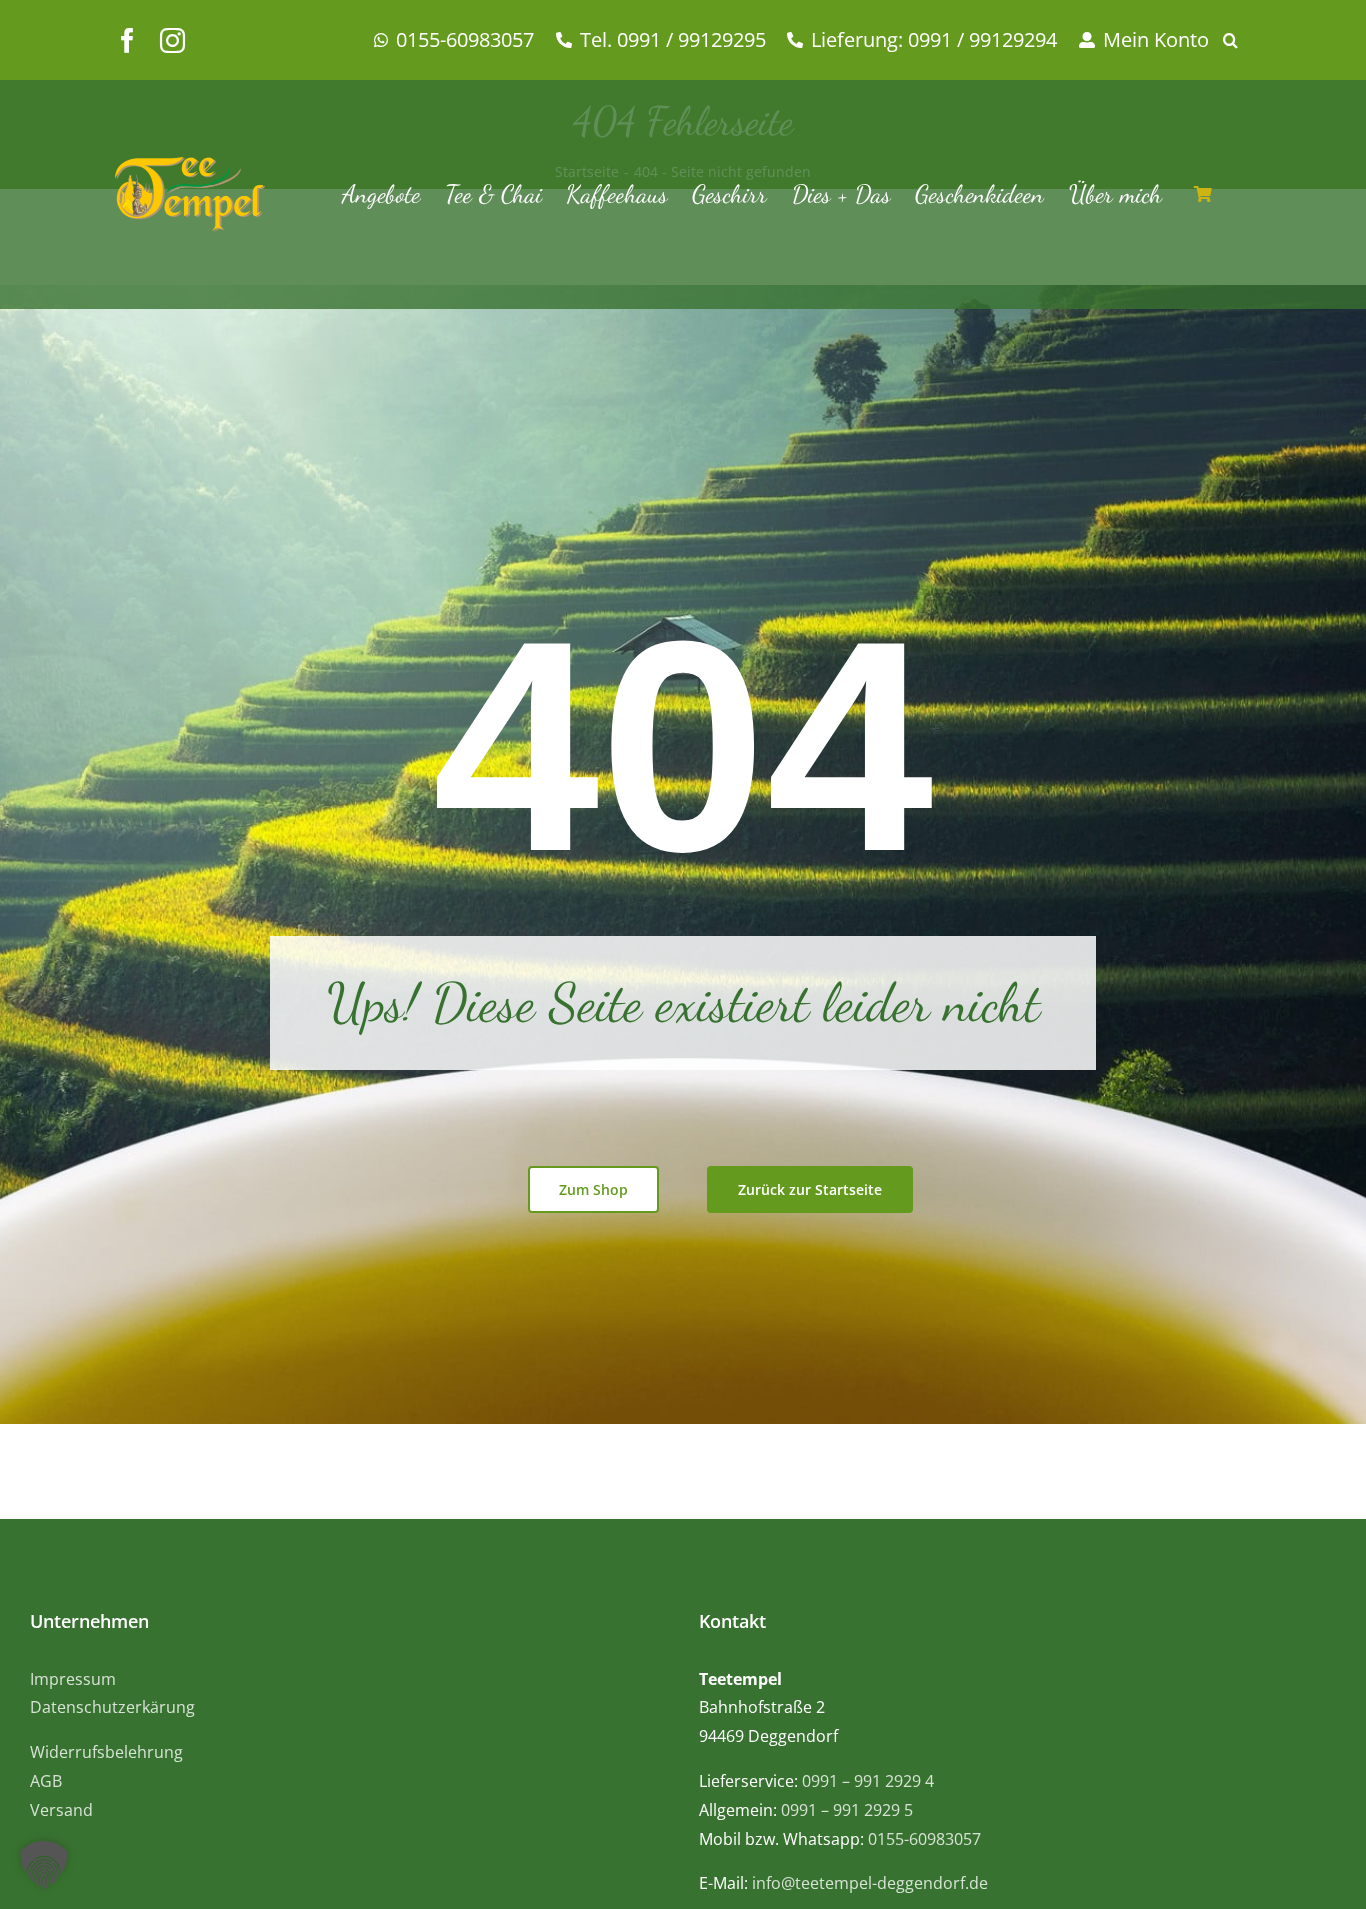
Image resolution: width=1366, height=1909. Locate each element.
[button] (1237, 40)
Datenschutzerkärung (112, 1707)
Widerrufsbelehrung (106, 1752)
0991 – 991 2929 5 (847, 1810)
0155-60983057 (924, 1839)
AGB (46, 1781)
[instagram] (172, 40)
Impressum (73, 1679)
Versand (61, 1810)
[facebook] (127, 40)
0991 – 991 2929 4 (868, 1781)
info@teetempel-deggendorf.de (870, 1883)
